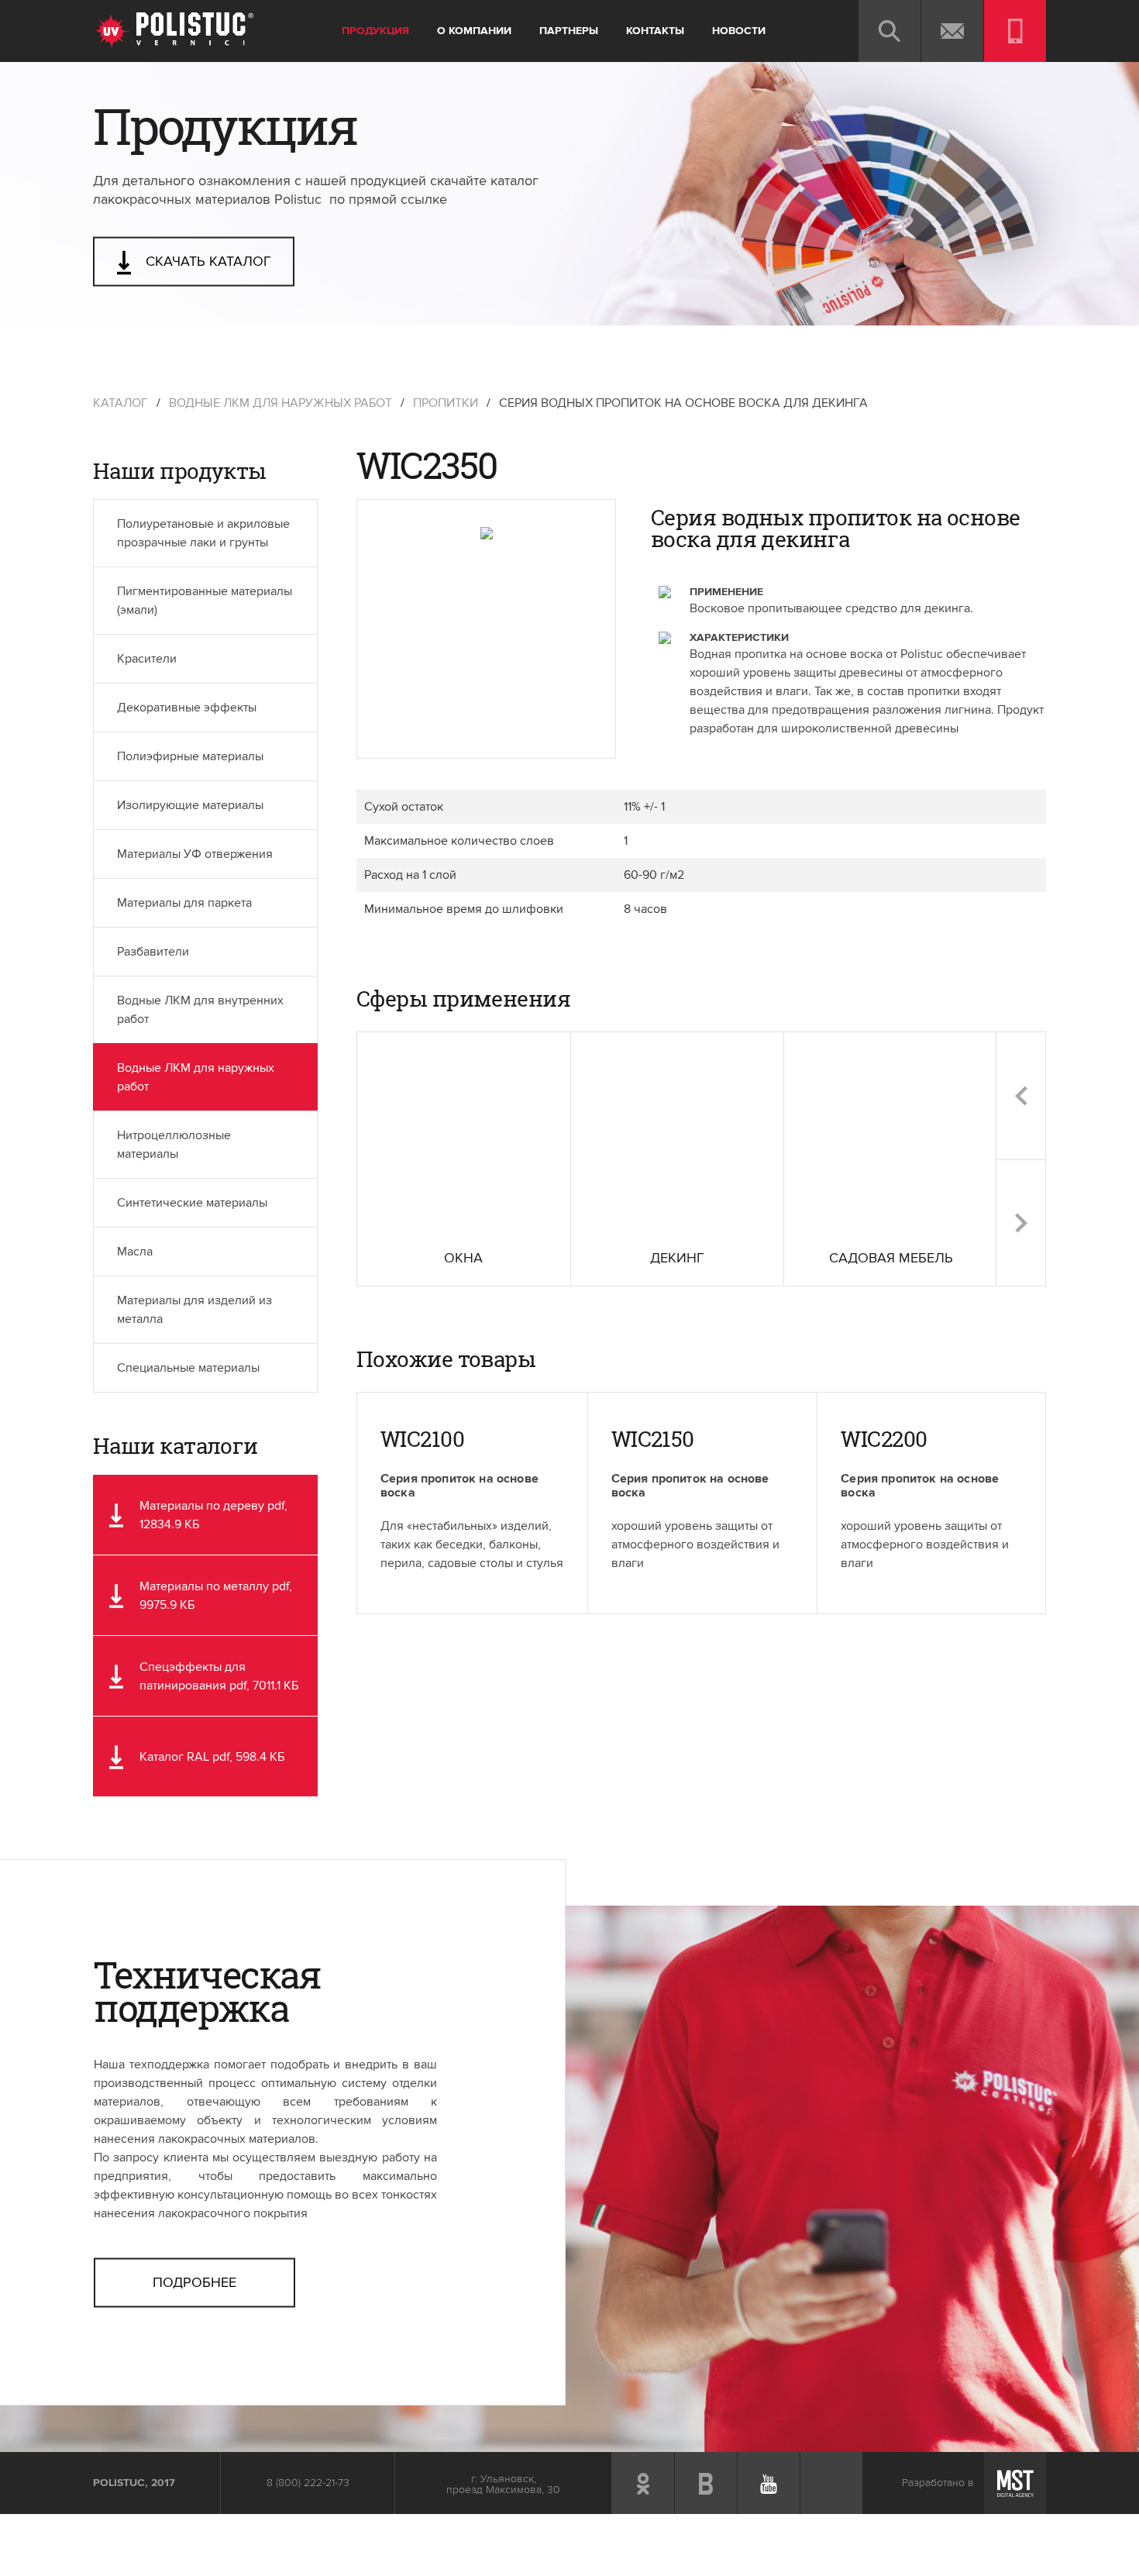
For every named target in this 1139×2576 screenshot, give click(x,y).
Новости (739, 31)
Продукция (375, 31)
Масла (135, 1252)
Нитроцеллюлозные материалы (174, 1145)
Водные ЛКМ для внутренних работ (200, 1010)
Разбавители (153, 952)
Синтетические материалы (192, 1203)
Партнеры (569, 31)
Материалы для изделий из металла (194, 1310)
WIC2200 (884, 1439)
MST (1015, 2483)
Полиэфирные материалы (190, 756)
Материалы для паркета (184, 903)
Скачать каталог (206, 262)
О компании (474, 31)
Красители (147, 659)
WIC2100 (422, 1439)
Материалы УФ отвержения (195, 854)
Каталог (120, 403)
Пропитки (446, 403)
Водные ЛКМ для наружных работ (280, 403)
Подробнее (194, 2282)
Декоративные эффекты (187, 708)
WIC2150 (653, 1439)
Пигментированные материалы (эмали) (205, 601)
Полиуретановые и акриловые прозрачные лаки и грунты (203, 533)
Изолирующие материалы (190, 805)
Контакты (655, 31)
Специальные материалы (188, 1368)
